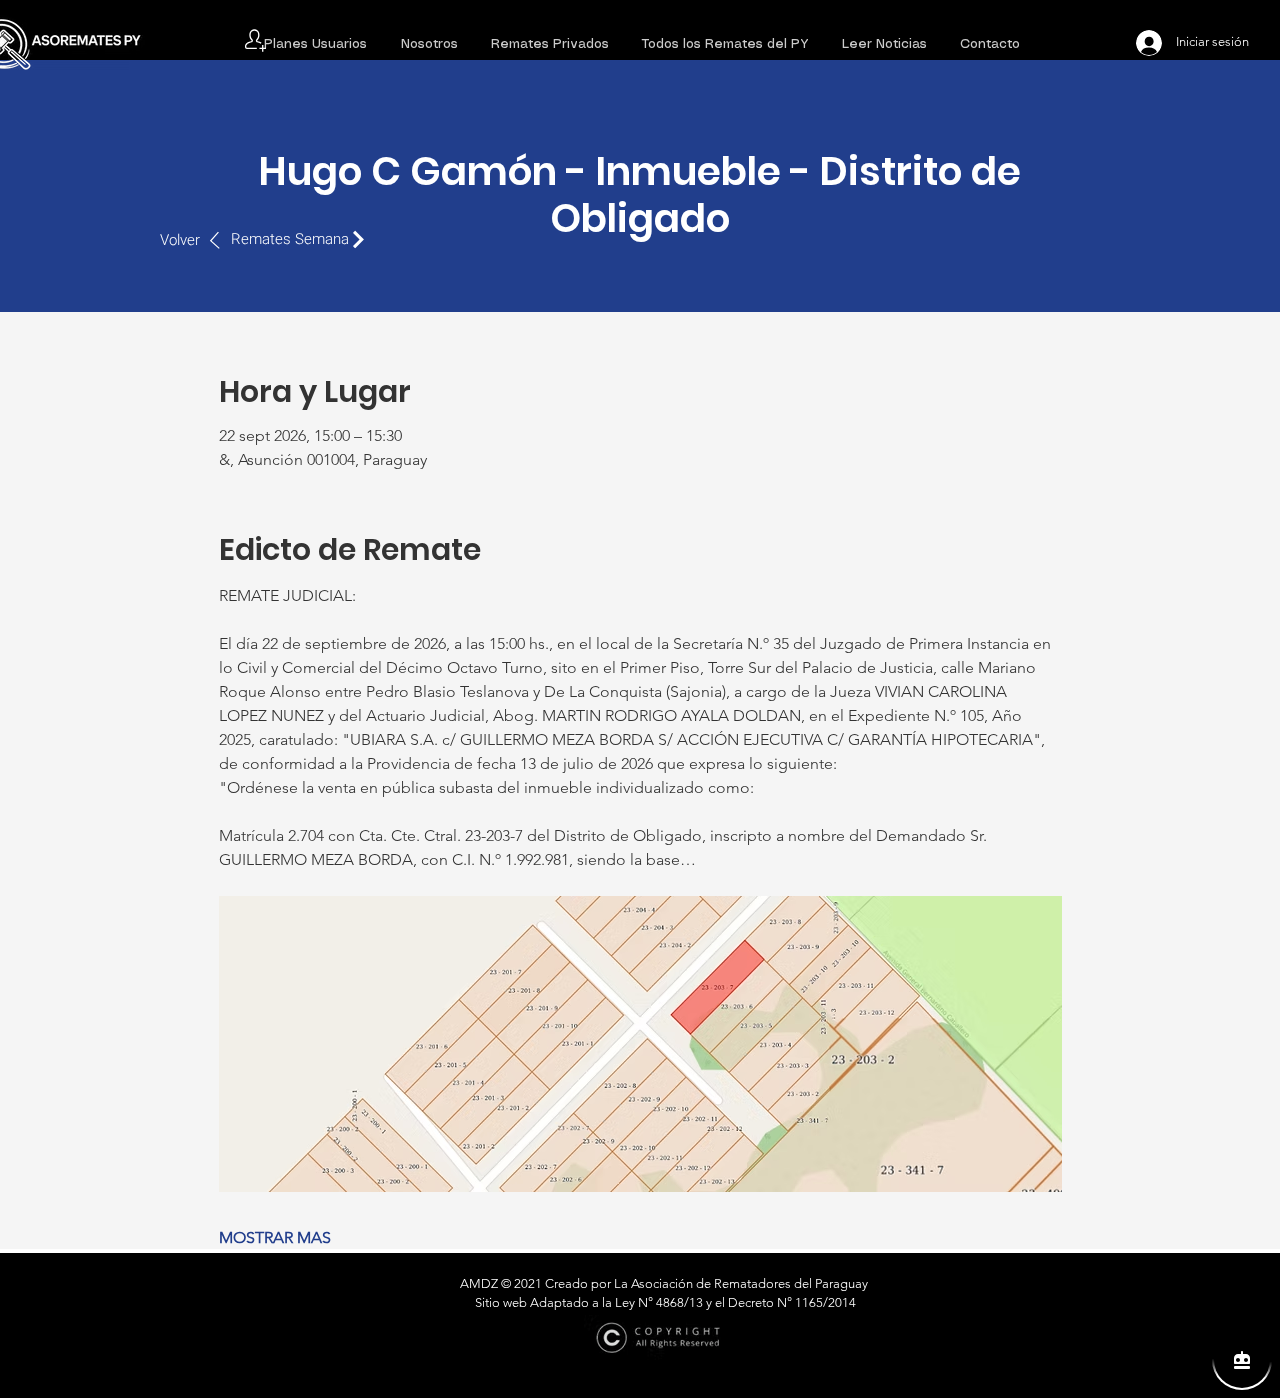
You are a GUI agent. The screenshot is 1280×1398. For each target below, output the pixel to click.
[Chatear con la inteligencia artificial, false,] (1242, 1360)
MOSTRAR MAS (275, 1237)
